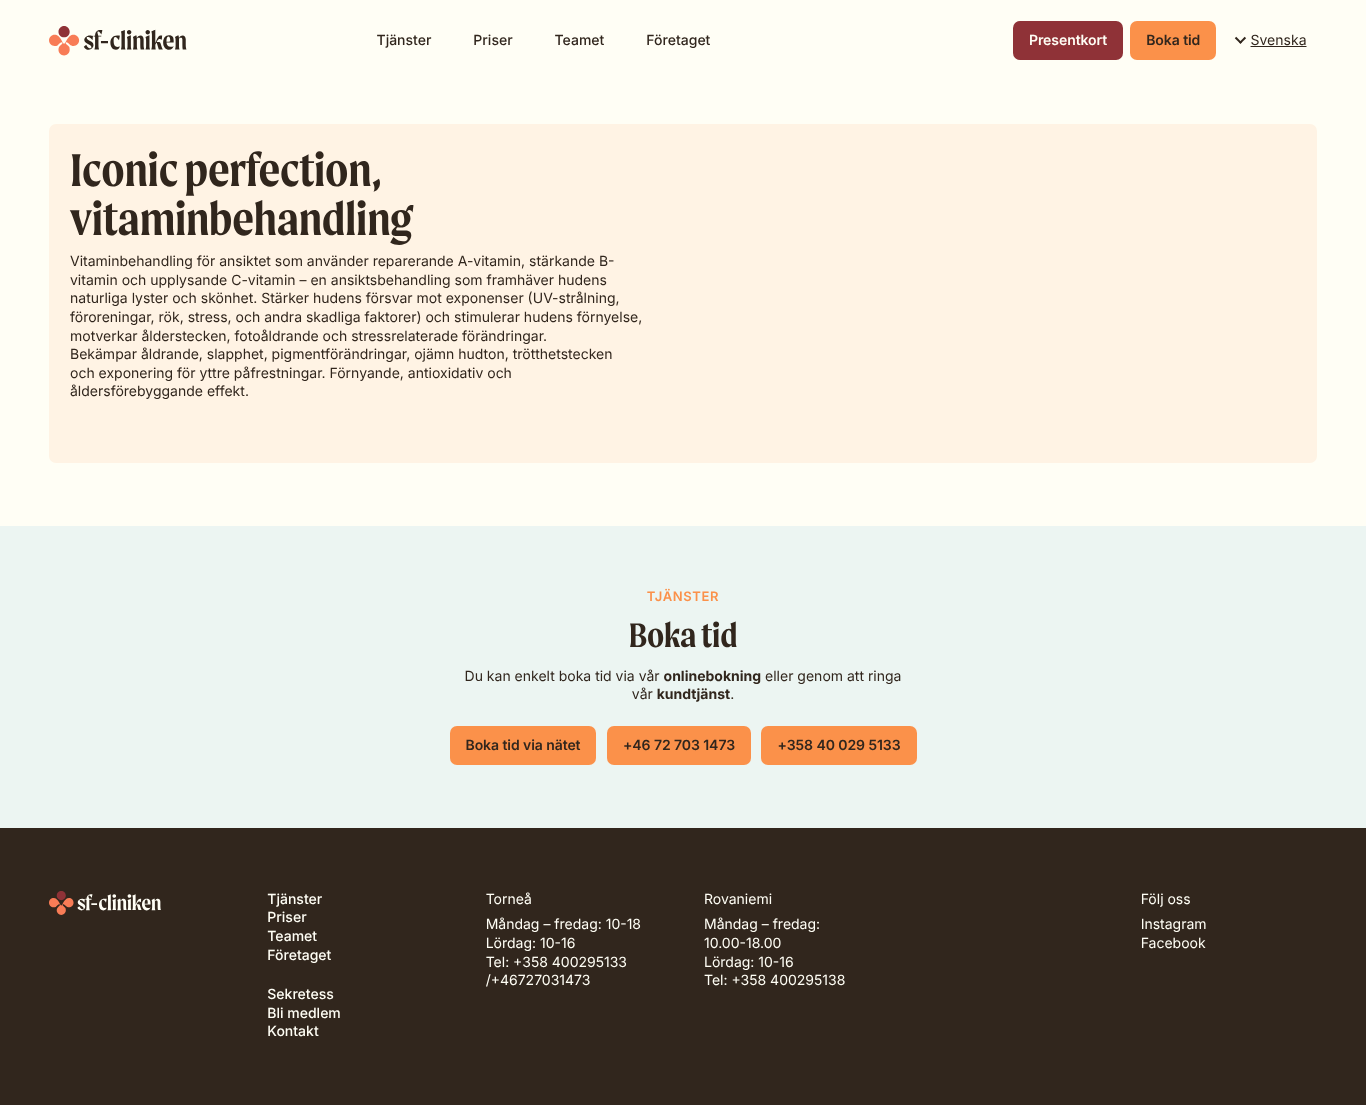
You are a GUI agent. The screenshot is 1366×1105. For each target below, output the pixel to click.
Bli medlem (303, 1013)
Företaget (678, 40)
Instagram (1174, 924)
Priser (492, 40)
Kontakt (292, 1031)
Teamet (580, 40)
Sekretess (300, 994)
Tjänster (404, 40)
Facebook (1173, 943)
